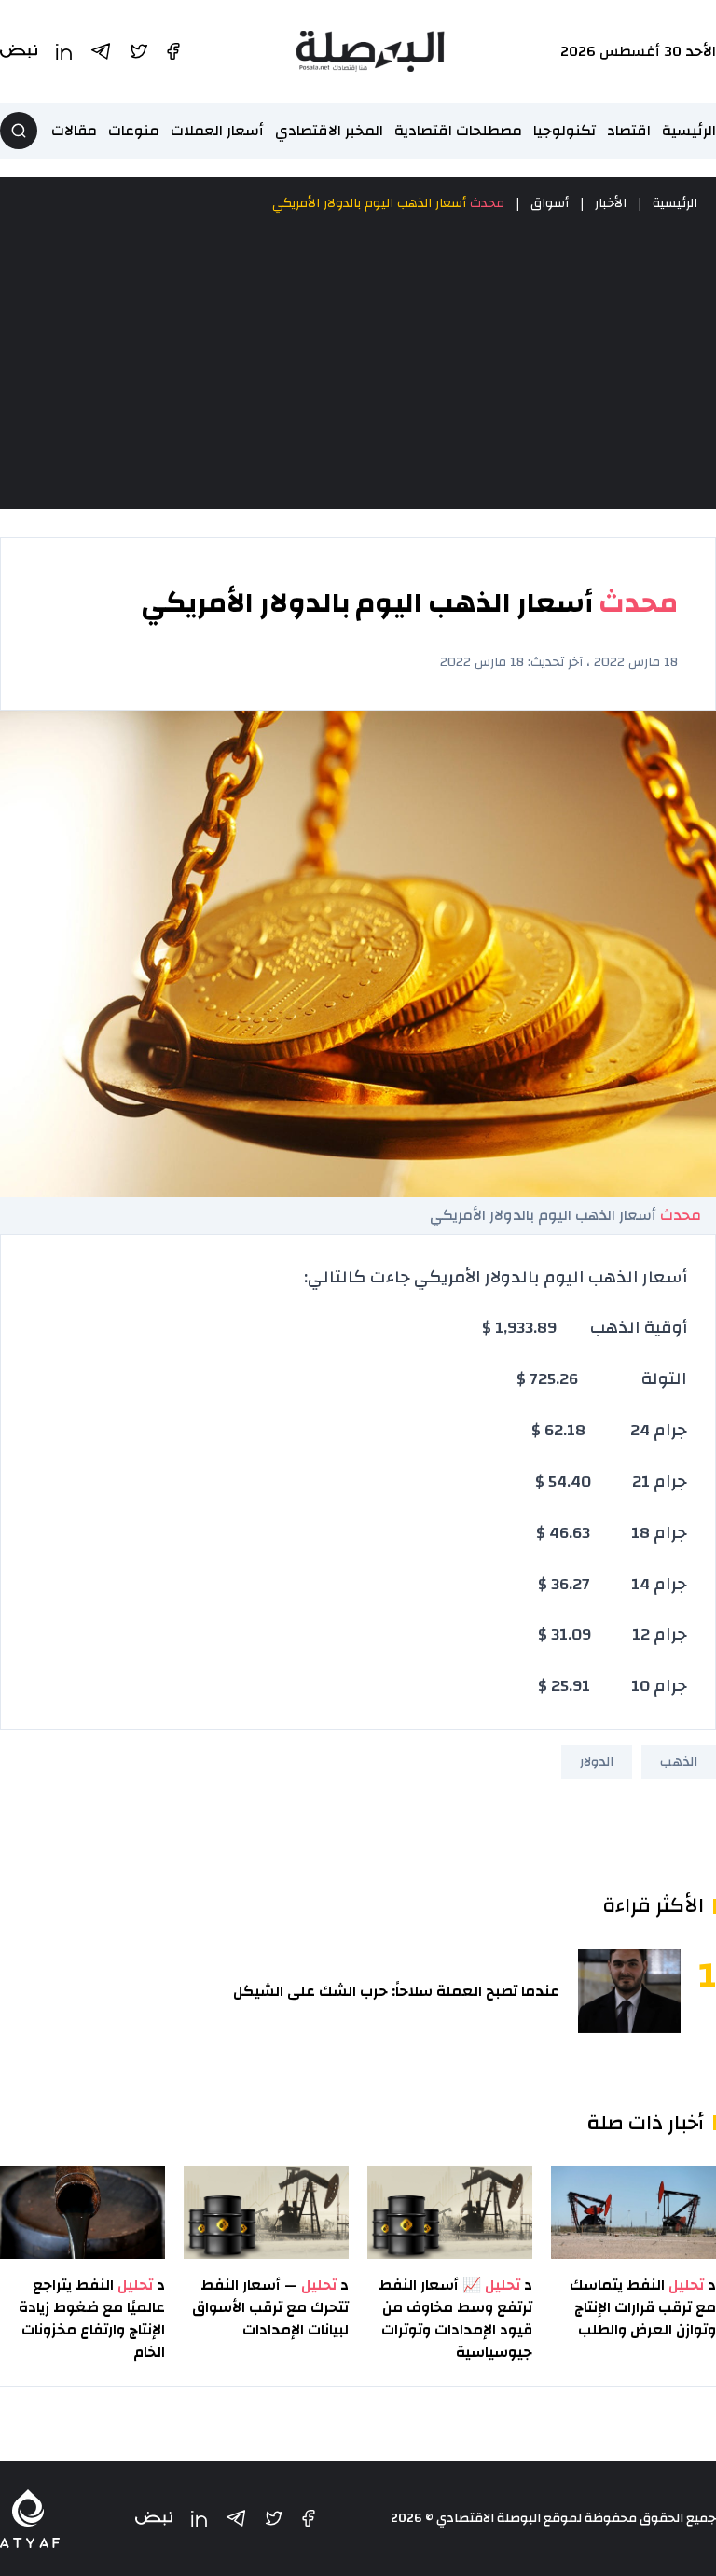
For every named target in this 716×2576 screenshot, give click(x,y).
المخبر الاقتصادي (329, 131)
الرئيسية (689, 131)
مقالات (74, 131)
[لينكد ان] (199, 2519)
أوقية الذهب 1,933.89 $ (585, 1328)
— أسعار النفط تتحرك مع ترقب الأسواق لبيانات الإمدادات (270, 2307)
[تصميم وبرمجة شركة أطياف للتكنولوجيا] (30, 2519)
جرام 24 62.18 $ (609, 1430)
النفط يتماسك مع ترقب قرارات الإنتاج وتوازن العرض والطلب (643, 2307)
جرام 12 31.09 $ (613, 1634)
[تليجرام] (236, 2518)
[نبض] (154, 2519)
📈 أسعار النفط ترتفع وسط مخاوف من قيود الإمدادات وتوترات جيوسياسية (455, 2319)
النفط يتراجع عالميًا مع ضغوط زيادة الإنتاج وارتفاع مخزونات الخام (92, 2319)
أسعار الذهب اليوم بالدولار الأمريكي (388, 203)
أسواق (550, 203)
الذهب (679, 1762)
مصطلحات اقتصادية (458, 131)
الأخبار (611, 203)
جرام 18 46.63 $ (612, 1533)
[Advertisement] (358, 362)
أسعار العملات (217, 131)
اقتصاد (629, 131)
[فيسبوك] (309, 2518)
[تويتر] (274, 2518)
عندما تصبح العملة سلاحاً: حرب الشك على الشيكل (396, 1991)
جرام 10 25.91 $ (613, 1686)
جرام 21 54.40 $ (611, 1482)
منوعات (134, 131)
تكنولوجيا (565, 131)
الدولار (597, 1762)
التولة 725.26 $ (602, 1379)
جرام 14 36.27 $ (613, 1584)
